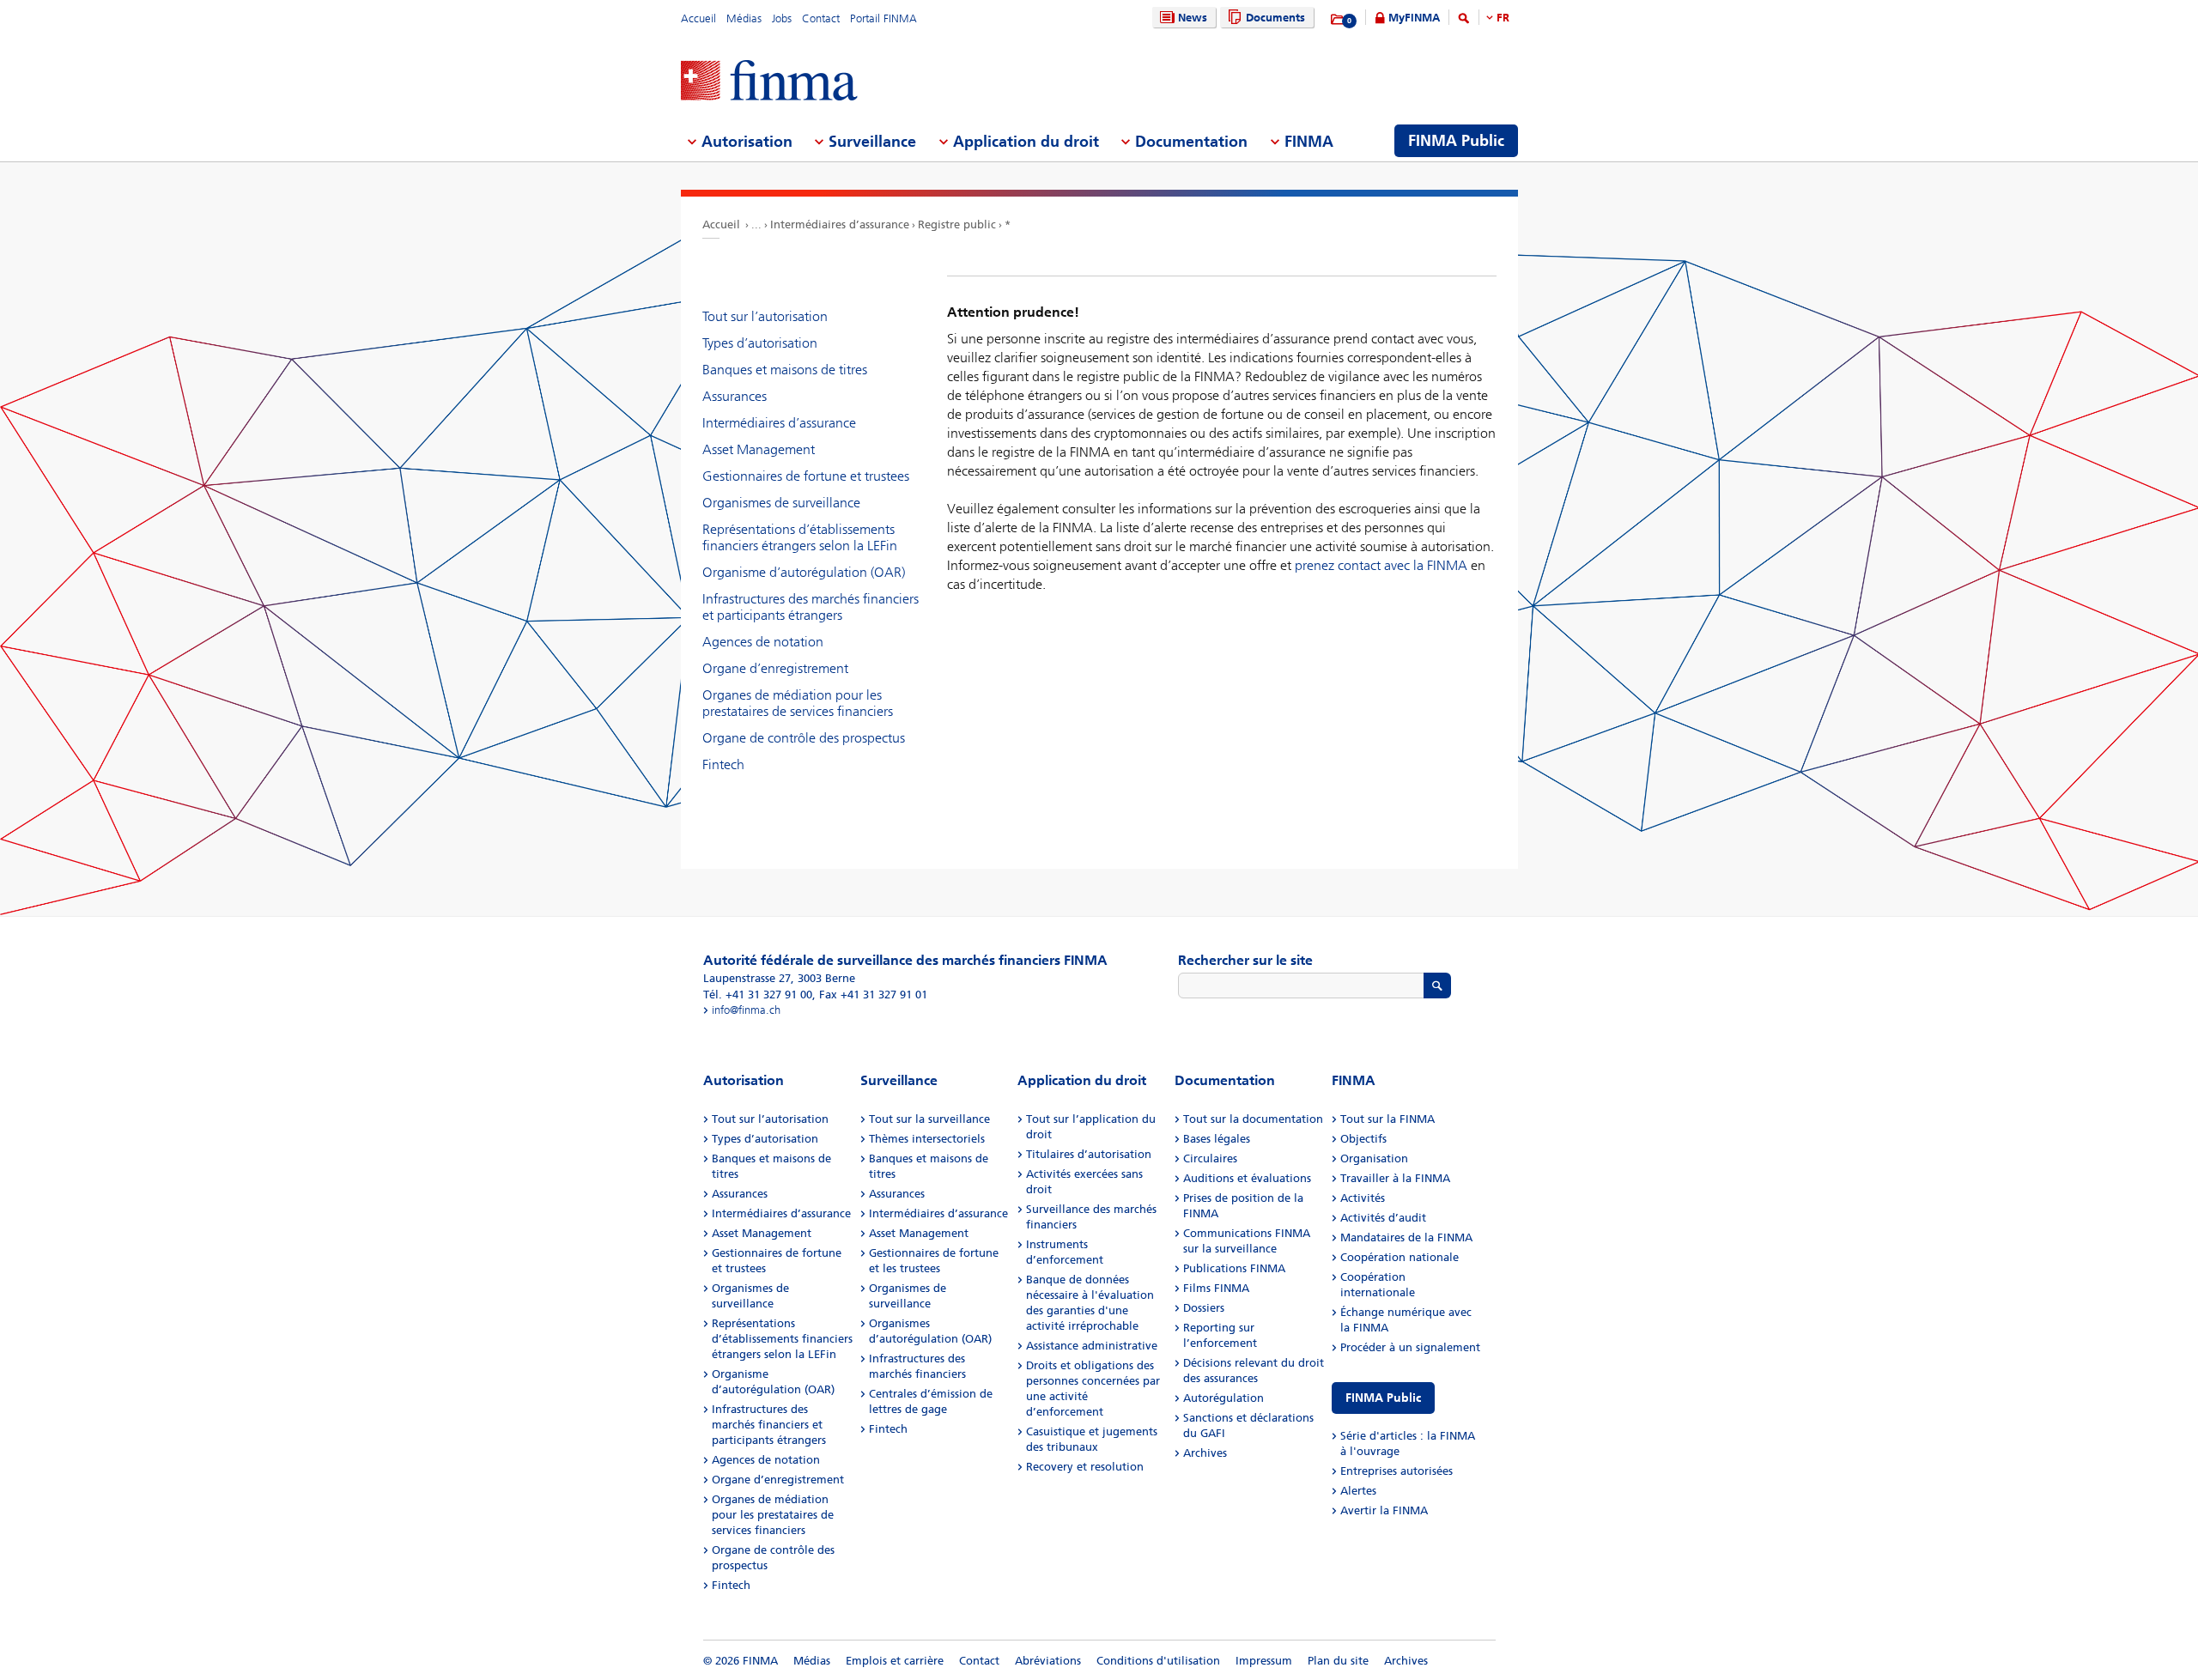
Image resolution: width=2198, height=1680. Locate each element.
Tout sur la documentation (1253, 1119)
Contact (821, 18)
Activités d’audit (1383, 1218)
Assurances (735, 396)
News (1193, 18)
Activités (1363, 1198)
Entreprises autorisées (1397, 1471)
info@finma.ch (746, 1010)
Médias (744, 18)
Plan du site (1338, 1661)
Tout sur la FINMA (1387, 1119)
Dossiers (1204, 1308)
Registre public (957, 224)
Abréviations (1048, 1661)
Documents (1275, 18)
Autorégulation (1223, 1398)
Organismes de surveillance (781, 503)
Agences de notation (763, 642)
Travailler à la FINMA (1395, 1178)
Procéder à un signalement (1410, 1347)
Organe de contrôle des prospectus (804, 738)
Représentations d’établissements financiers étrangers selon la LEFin (800, 537)
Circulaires (1210, 1158)
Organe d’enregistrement (775, 668)
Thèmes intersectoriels (927, 1139)
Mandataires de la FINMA (1406, 1237)
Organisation (1374, 1158)
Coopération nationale (1400, 1257)
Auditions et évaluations (1247, 1178)
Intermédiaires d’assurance (840, 224)
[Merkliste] (1338, 20)
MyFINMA (1414, 18)
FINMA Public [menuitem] (1456, 141)
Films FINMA (1216, 1288)
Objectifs (1363, 1139)
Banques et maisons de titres (785, 370)
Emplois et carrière (895, 1661)
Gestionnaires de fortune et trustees (806, 476)
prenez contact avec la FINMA (1381, 565)
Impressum (1264, 1661)
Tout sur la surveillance (929, 1119)
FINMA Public (1383, 1398)
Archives (1205, 1453)
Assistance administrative (1092, 1346)
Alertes (1358, 1491)
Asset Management (759, 449)
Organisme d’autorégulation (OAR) (804, 572)
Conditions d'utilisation (1158, 1661)
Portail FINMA (883, 18)
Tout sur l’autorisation (765, 316)
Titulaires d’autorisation (1089, 1154)
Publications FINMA (1234, 1268)
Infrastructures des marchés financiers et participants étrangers (811, 607)
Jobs (782, 18)
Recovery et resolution (1085, 1467)
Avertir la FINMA (1384, 1510)
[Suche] (1464, 21)
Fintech (723, 764)
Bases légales (1217, 1139)
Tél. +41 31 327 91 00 (758, 995)
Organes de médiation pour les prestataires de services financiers (798, 703)
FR (1503, 18)
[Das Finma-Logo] (769, 82)
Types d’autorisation (760, 343)
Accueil (698, 18)
